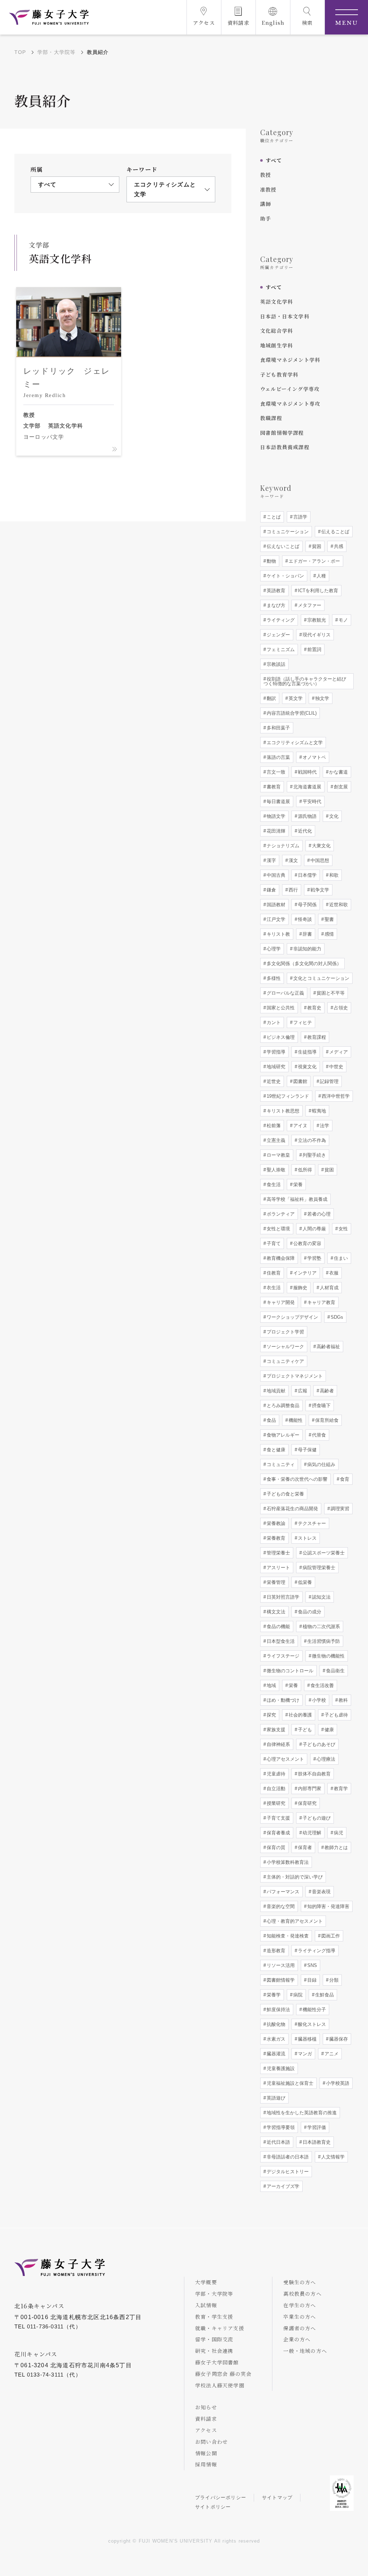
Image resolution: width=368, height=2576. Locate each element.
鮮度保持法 (278, 2010)
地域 (271, 1685)
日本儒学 (307, 875)
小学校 (318, 1700)
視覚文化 (307, 1067)
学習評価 (316, 2127)
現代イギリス (316, 635)
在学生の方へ (300, 2305)
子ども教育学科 (279, 374)
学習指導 (275, 1052)
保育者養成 (278, 1833)
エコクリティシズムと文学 (294, 743)
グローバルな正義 (285, 993)
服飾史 (300, 1288)
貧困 (316, 546)
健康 (328, 1730)
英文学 (295, 698)
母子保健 (307, 1450)
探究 (271, 1715)
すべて (274, 160)
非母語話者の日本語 (287, 2157)
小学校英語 (337, 2083)
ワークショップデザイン (292, 1317)
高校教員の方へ (302, 2294)
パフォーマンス (282, 1892)
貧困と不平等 (330, 993)
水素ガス (275, 2039)
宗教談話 (275, 664)
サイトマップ (277, 2497)
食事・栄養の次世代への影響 (296, 1479)
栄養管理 (275, 1582)
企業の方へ (297, 2339)
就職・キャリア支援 (220, 2328)
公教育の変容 (307, 1243)
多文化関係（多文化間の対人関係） (303, 964)
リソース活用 (280, 1965)
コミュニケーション (287, 532)
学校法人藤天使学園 (220, 2385)
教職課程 (271, 418)
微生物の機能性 (328, 1656)
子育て (273, 1243)
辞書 (307, 934)
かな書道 (338, 772)
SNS (311, 1965)
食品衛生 (335, 1671)
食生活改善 (321, 1685)
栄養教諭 (275, 1523)
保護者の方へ (300, 2328)
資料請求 (206, 2419)
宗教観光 (316, 620)
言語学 (300, 517)
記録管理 (328, 1081)
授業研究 (275, 1803)
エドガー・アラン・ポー (314, 561)
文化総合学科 (277, 331)
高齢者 (326, 1391)
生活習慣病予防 (323, 1641)
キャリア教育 (321, 1302)
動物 (271, 561)
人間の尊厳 (314, 1229)
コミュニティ (280, 1464)
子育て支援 (278, 1818)
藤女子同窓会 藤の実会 (223, 2374)
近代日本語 (278, 2142)
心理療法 (325, 1759)
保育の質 (275, 1847)
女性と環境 (278, 1229)
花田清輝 (275, 831)
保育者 (304, 1847)
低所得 (304, 1170)
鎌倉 (271, 890)
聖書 (328, 919)
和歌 (333, 875)
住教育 (273, 1273)
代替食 (318, 1435)
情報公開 (206, 2453)
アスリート (278, 1568)
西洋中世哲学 (335, 1096)
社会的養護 (300, 1715)
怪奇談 (304, 919)
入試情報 (206, 2305)
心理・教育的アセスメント (294, 1921)
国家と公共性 (280, 1008)
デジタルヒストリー (287, 2172)
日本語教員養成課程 (285, 447)
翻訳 (271, 698)
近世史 (273, 1081)
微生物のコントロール (289, 1671)
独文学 (321, 698)
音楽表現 (321, 1892)
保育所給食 (326, 1420)
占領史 (340, 1008)
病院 (297, 1995)
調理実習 (339, 1509)
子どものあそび (318, 1744)
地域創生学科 (277, 345)
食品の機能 (278, 1626)
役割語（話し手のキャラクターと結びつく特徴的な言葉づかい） (305, 681)
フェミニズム (280, 649)
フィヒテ (302, 1022)
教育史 (314, 1008)
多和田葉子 (278, 728)
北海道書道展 (307, 787)
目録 (311, 1980)
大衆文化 (321, 846)
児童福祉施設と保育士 (289, 2083)
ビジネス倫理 (280, 1037)
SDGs (336, 1317)
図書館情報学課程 (282, 433)
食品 (271, 1420)
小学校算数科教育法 (287, 1862)
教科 (342, 1700)
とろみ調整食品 (282, 1405)
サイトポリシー (213, 2507)
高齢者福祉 (328, 1347)
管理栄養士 (278, 1553)
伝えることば (335, 532)
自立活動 (275, 1789)
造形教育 (275, 1951)
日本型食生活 (280, 1641)
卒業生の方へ (300, 2317)
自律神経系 (278, 1744)
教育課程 (316, 1037)
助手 (266, 218)
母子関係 (307, 905)
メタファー (309, 605)
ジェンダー (278, 635)
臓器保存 (338, 2039)
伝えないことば (282, 546)
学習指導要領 (280, 2127)
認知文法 (321, 1597)
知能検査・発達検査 (287, 1936)
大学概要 (206, 2282)
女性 (342, 1229)
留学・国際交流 (214, 2339)
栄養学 (273, 1995)
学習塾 (314, 1258)
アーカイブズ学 (282, 2186)
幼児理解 (311, 1833)
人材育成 (328, 1288)
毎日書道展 (278, 801)
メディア (338, 1052)
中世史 (335, 1067)
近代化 (304, 831)
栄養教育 (275, 1538)
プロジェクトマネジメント (294, 1376)
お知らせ (206, 2407)
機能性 (295, 1420)
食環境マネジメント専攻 (290, 404)
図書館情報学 (280, 1980)
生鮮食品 (324, 1995)
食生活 (273, 1185)
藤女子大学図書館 (217, 2362)
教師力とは (335, 1847)
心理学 (273, 949)
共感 (338, 546)
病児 (338, 1833)
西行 (293, 890)
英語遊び (275, 2098)
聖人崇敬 (275, 1170)
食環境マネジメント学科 (290, 360)
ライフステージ (282, 1656)
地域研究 (275, 1067)
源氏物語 (307, 816)
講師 (266, 204)
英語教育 (275, 591)
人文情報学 (332, 2157)
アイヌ (300, 1126)
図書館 (300, 1081)
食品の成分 (309, 1612)
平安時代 (311, 801)
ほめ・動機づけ (282, 1700)
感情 (328, 934)
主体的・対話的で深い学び (294, 1877)
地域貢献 (275, 1391)
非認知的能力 (307, 949)
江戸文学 (275, 919)
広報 (302, 1391)
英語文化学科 (277, 301)
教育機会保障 (280, 1258)
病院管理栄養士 (318, 1568)
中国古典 (275, 875)
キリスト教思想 (282, 1111)
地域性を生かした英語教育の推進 (301, 2113)
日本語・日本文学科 (285, 316)
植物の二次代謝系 (321, 1626)
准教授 (268, 189)
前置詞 (314, 649)
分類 (333, 1980)
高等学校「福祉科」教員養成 (296, 1199)
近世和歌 (338, 905)
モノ (342, 620)
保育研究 (307, 1803)
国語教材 (275, 905)
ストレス (307, 1538)
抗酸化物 (275, 2024)
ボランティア (280, 1214)
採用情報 (206, 2464)
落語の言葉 (278, 757)
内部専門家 (309, 1789)
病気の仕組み (321, 1464)
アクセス (206, 2430)
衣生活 (273, 1288)
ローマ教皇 (278, 1155)
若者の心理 (318, 1214)
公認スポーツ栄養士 (323, 1553)
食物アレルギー (282, 1435)
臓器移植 (307, 2039)
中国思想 (319, 860)
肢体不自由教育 (314, 1774)
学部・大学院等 (56, 52)
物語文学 (275, 816)
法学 (324, 1126)
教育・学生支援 (214, 2317)
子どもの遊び (316, 1818)
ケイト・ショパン (285, 576)
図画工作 (330, 1936)
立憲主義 (275, 1140)
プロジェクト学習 (285, 1332)
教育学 (340, 1789)
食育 (344, 1479)
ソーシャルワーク (285, 1347)
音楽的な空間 (280, 1906)
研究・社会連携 (214, 2351)
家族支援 (275, 1730)
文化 (333, 816)
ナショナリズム (282, 846)
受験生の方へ (300, 2282)
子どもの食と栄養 (285, 1494)
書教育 (273, 787)
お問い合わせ (211, 2442)
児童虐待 (275, 1774)
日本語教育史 (316, 2142)
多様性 (273, 978)
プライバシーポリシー (221, 2497)
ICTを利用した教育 (317, 591)
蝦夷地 (318, 1111)
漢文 (293, 860)
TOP (20, 52)
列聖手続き (314, 1155)
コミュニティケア (285, 1361)
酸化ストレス (311, 2024)
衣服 (333, 1273)
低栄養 (304, 1582)
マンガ (304, 2054)
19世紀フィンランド (287, 1096)
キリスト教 (278, 934)
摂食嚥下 (321, 1405)
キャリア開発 (280, 1302)
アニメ (331, 2054)
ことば (273, 517)
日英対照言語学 (282, 1597)
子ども (304, 1730)
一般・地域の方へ (305, 2351)
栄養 (297, 1185)
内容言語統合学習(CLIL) (291, 713)
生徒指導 (307, 1052)
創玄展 (340, 787)
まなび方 (275, 605)
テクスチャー (311, 1523)
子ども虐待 (335, 1715)
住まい (340, 1258)
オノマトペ (314, 757)
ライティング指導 (316, 1951)
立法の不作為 (311, 1140)
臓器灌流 (275, 2054)
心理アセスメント (285, 1759)
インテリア (304, 1273)
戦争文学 (319, 890)
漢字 (271, 860)
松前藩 (273, 1126)
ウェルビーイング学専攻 (290, 389)
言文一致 (275, 772)
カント (273, 1022)
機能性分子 (314, 2010)
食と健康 (275, 1450)
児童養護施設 (280, 2068)
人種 (321, 576)
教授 (266, 175)
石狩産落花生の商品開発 (292, 1509)
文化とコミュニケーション (321, 978)
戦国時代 (307, 772)
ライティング (280, 620)
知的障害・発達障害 (328, 1906)
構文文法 (275, 1612)
